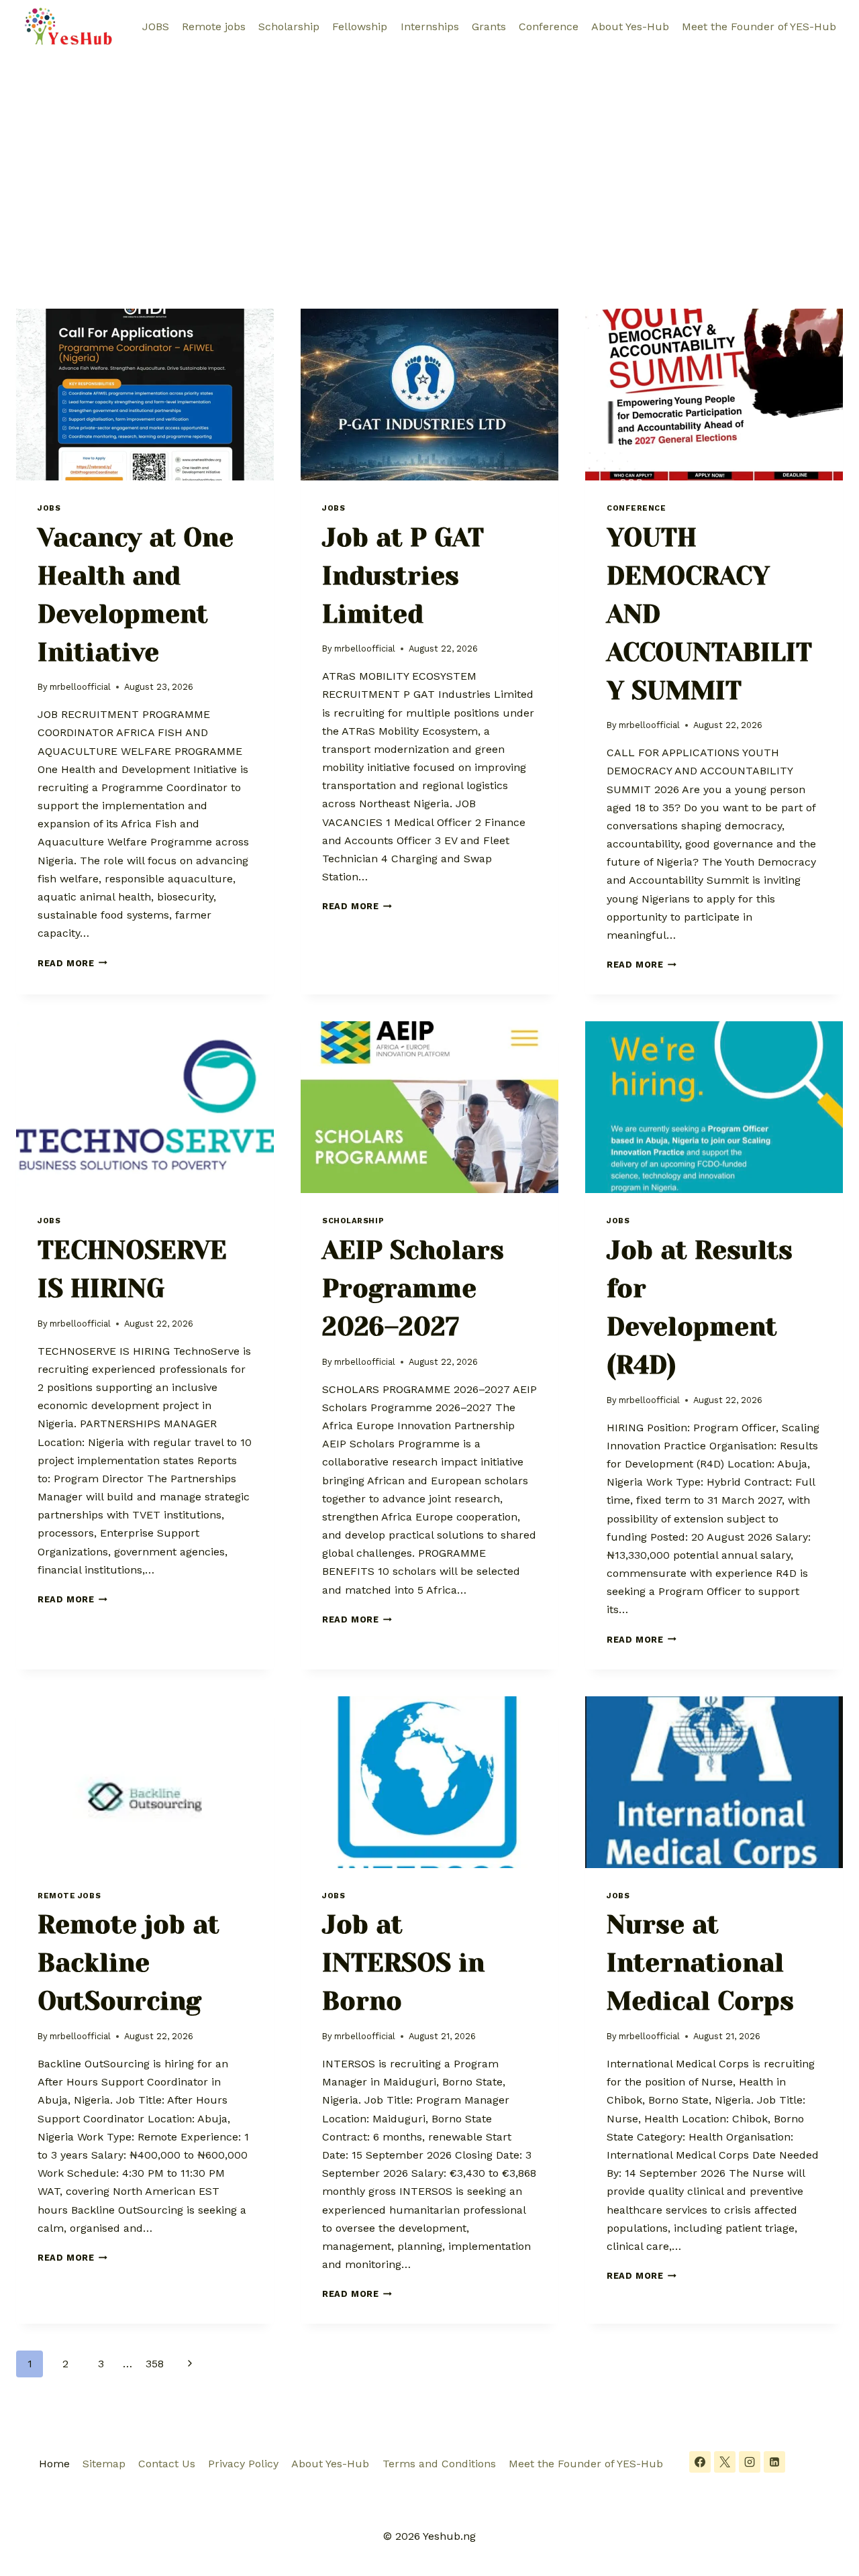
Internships (430, 27)
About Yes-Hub (630, 27)
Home (54, 2464)
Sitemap (104, 2464)
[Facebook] (700, 2462)
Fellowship (360, 27)
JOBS (156, 27)
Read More (72, 963)
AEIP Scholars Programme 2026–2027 (413, 1288)
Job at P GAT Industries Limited (403, 576)
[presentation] (145, 395)
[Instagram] (750, 2462)
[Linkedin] (774, 2462)
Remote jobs (214, 27)
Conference (549, 27)
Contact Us (167, 2464)
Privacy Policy (243, 2464)
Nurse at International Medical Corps (700, 1963)
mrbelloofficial (80, 687)
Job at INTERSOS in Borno (403, 1963)
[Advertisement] (429, 154)
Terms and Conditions (439, 2464)
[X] (725, 2462)
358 (155, 2364)
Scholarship (289, 27)
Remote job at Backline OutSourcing (129, 1963)
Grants (489, 27)
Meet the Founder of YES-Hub (759, 27)
